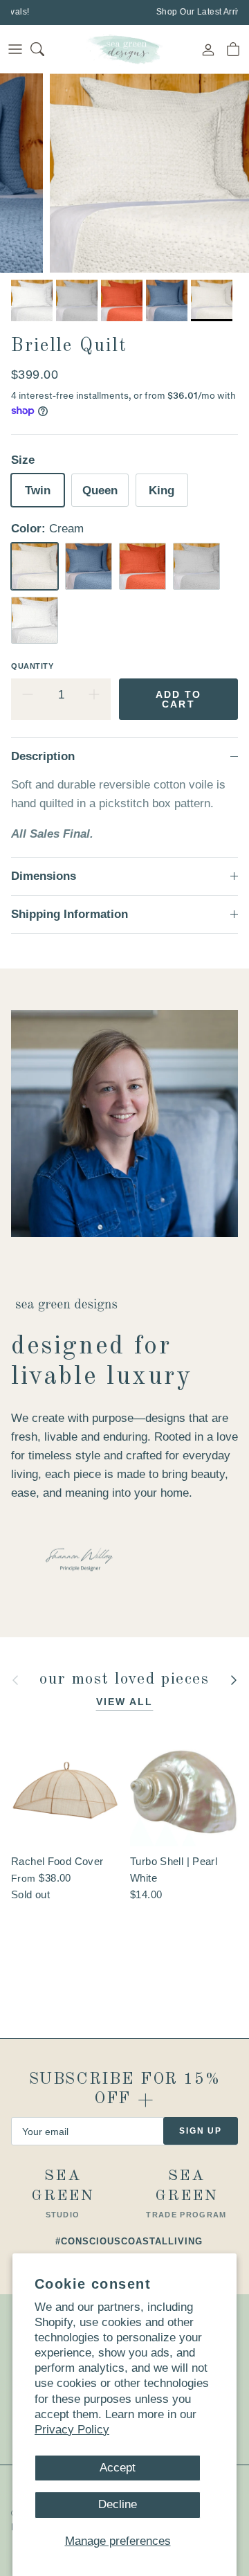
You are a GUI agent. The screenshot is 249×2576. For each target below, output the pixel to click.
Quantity (32, 666)
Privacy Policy (72, 2430)
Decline (118, 2504)
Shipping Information (70, 914)
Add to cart (179, 699)
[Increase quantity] (94, 695)
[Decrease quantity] (28, 695)
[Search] (46, 49)
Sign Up (201, 2131)
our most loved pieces (124, 1680)
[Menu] (15, 49)
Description (43, 756)
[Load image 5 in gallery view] (149, 173)
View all (125, 1702)
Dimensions (44, 876)
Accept (118, 2468)
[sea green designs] (124, 49)
